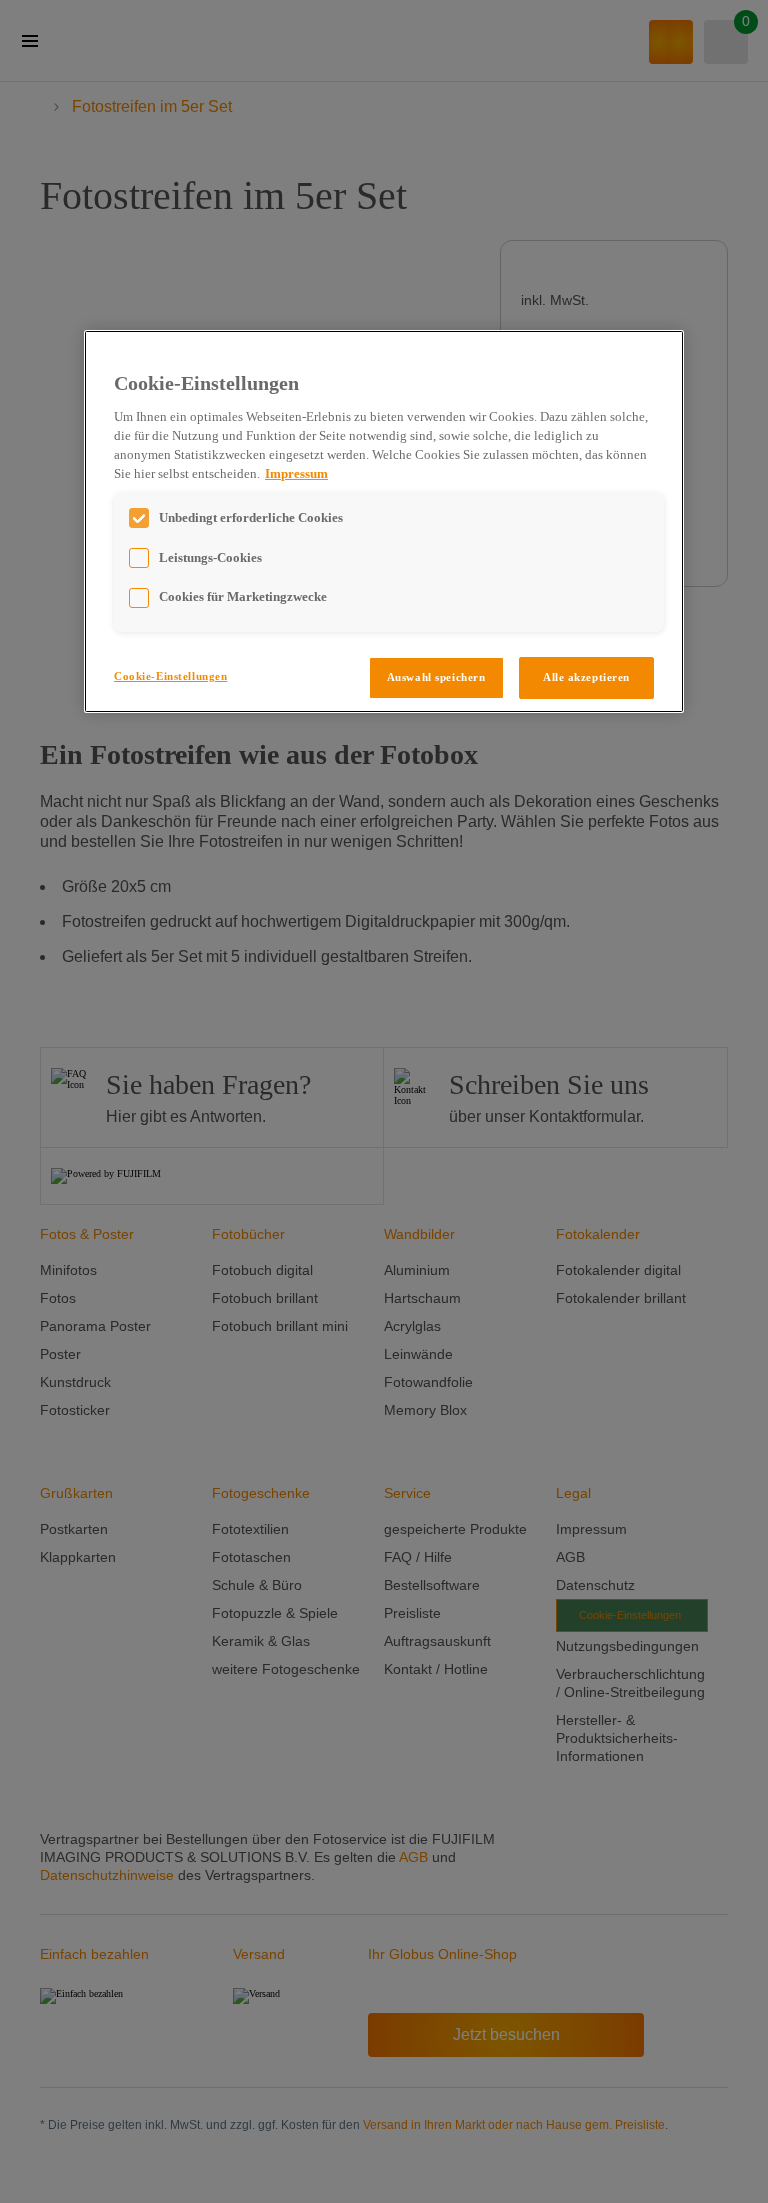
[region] (384, 521)
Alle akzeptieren (586, 677)
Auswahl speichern (436, 677)
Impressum (296, 474)
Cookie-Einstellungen (170, 676)
